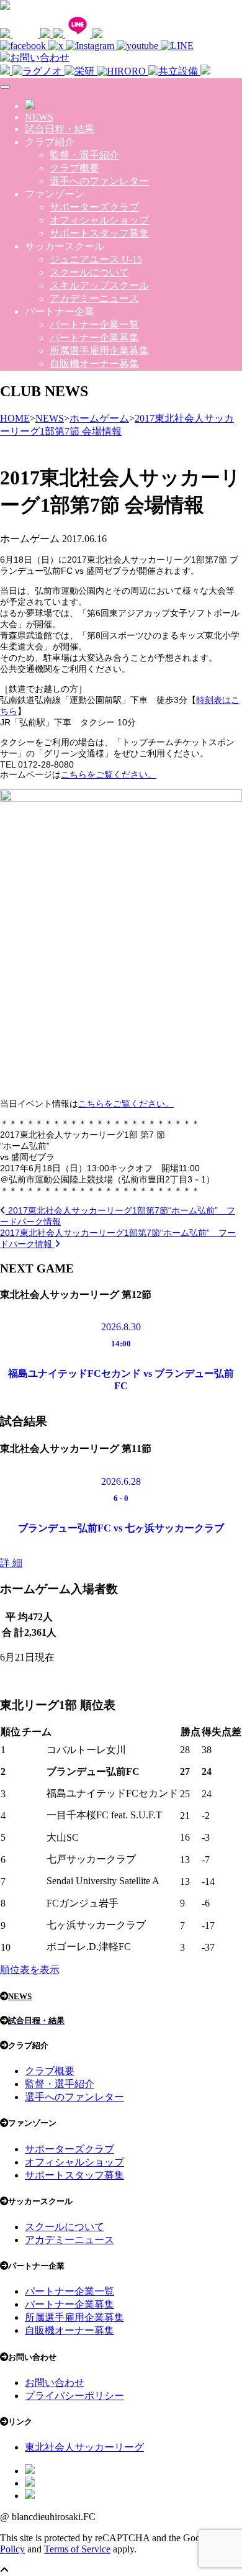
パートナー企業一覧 (94, 324)
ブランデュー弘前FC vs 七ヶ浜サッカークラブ (121, 1528)
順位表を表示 (30, 1970)
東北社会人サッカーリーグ (84, 2447)
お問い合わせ (55, 2383)
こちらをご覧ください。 (109, 774)
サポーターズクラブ (94, 207)
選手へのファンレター (99, 181)
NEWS (39, 117)
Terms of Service (77, 2549)
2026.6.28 (121, 1481)
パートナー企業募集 (94, 338)
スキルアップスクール (99, 285)
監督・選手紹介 (84, 155)
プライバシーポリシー (74, 2396)
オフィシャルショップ (99, 220)
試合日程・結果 (60, 129)
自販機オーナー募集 (94, 364)
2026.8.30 (121, 1327)
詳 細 (11, 1563)
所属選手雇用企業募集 (99, 351)
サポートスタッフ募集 (99, 233)
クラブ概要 (74, 168)
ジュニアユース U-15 (96, 259)
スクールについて (89, 272)
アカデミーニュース (94, 298)
